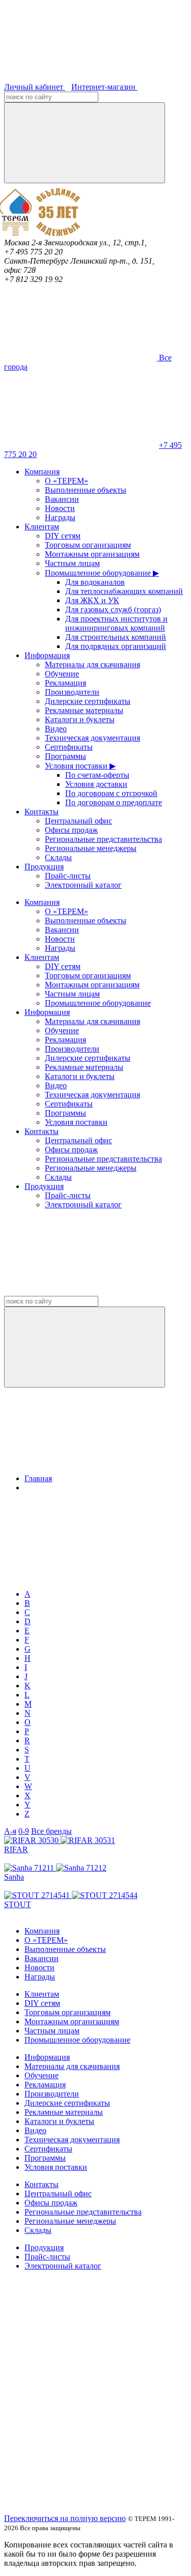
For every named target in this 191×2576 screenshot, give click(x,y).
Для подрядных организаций (116, 646)
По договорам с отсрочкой (111, 793)
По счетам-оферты (97, 775)
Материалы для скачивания (92, 664)
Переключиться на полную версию (65, 2518)
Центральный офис (78, 821)
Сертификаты (69, 747)
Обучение (62, 674)
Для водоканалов (95, 582)
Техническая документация (92, 738)
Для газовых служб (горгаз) (113, 610)
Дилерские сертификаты (88, 701)
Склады (58, 857)
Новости (60, 508)
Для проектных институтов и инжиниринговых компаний (116, 623)
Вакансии (62, 499)
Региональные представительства (103, 839)
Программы (65, 756)
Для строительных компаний (116, 637)
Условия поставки (76, 1122)
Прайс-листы (68, 876)
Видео (56, 729)
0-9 (24, 1831)
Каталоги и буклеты (80, 719)
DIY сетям (63, 536)
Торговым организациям (88, 545)
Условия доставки (96, 784)
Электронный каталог (83, 885)
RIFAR (16, 1849)
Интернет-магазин (104, 87)
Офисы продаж (71, 830)
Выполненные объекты (86, 490)
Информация (47, 655)
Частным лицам (72, 563)
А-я (10, 1831)
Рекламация (65, 683)
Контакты (42, 812)
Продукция (44, 867)
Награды (60, 517)
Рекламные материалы (84, 710)
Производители (72, 692)
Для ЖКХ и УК (92, 600)
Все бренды (51, 1831)
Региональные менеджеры (91, 848)
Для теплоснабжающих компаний (124, 591)
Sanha (14, 1877)
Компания (42, 472)
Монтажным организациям (92, 554)
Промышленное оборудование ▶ (102, 573)
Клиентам (42, 527)
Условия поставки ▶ (80, 766)
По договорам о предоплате (114, 802)
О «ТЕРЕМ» (66, 481)
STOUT (18, 1904)
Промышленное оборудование (98, 1003)
